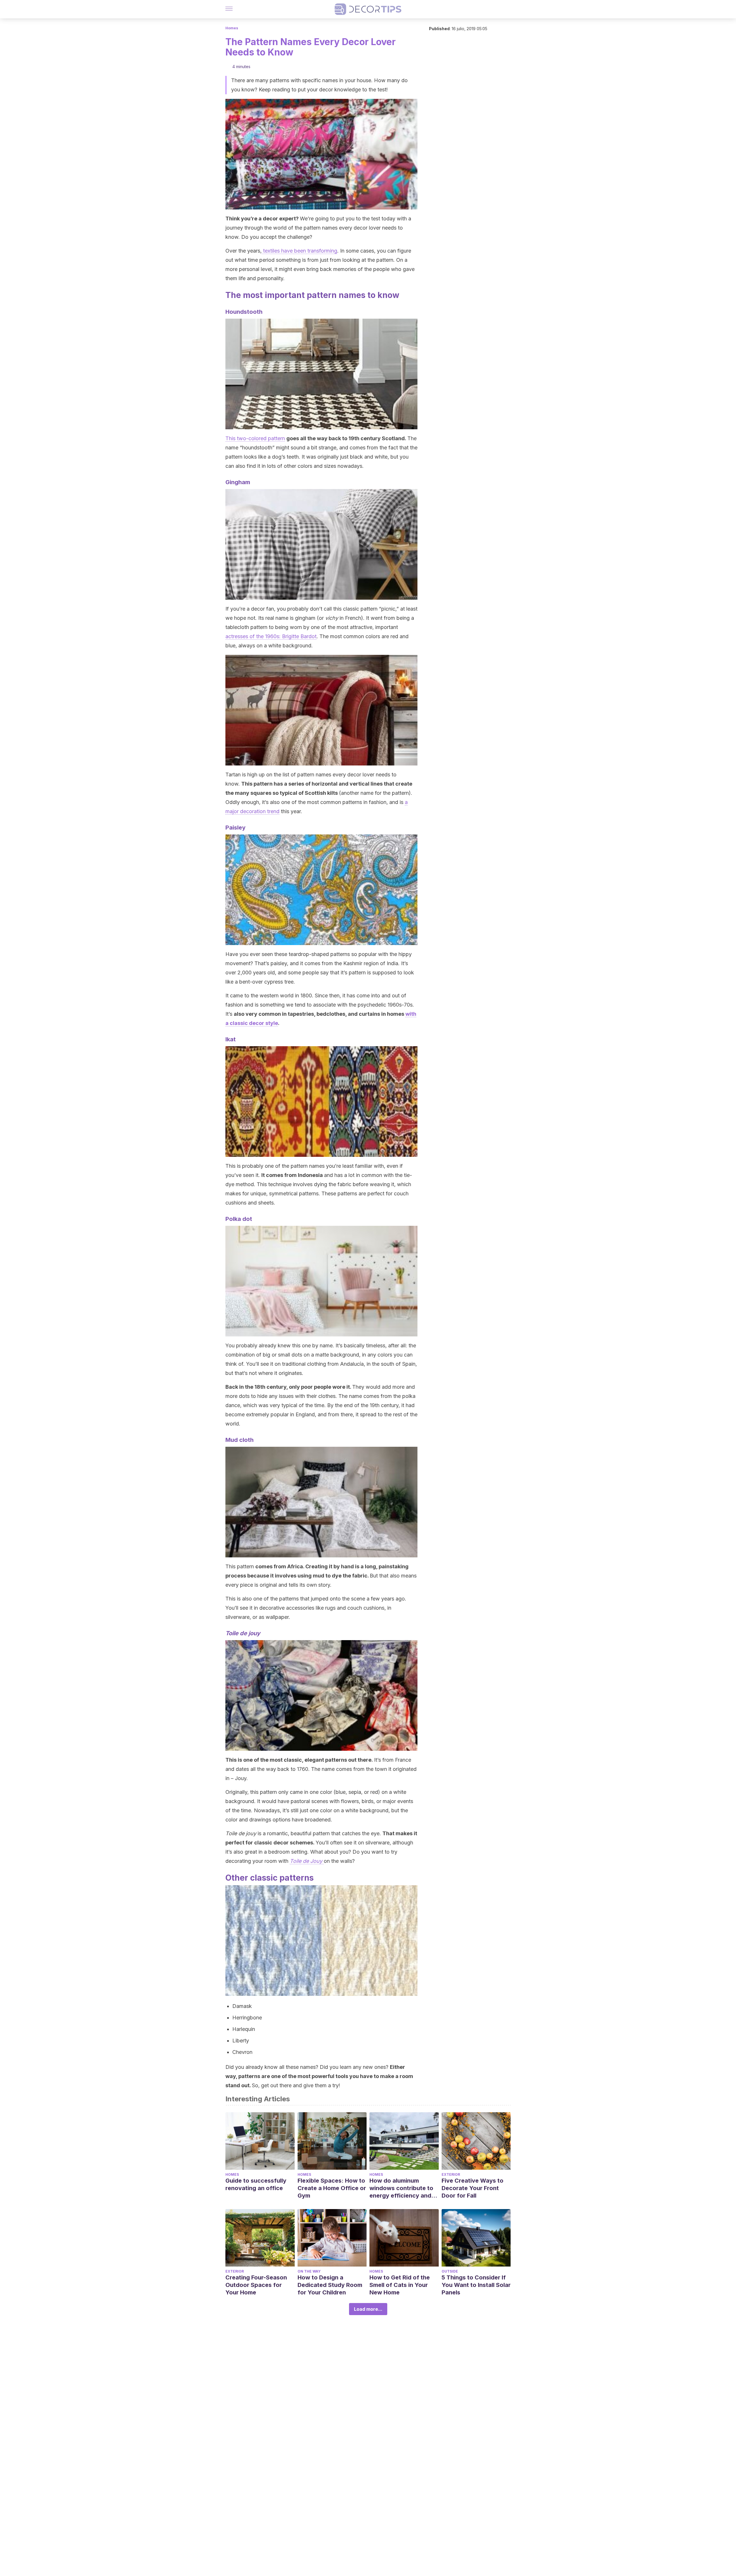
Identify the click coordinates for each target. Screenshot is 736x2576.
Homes (232, 28)
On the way (309, 2271)
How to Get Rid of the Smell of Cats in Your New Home (400, 2285)
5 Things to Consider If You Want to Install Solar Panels (476, 2285)
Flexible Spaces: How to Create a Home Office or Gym (332, 2188)
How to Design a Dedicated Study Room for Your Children (330, 2285)
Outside (450, 2271)
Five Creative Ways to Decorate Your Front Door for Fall (473, 2188)
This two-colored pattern (255, 438)
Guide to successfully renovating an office (256, 2184)
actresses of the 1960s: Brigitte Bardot (271, 636)
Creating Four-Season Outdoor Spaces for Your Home (256, 2285)
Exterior (451, 2174)
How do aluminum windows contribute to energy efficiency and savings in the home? (401, 2188)
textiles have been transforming (299, 251)
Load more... (368, 2309)
